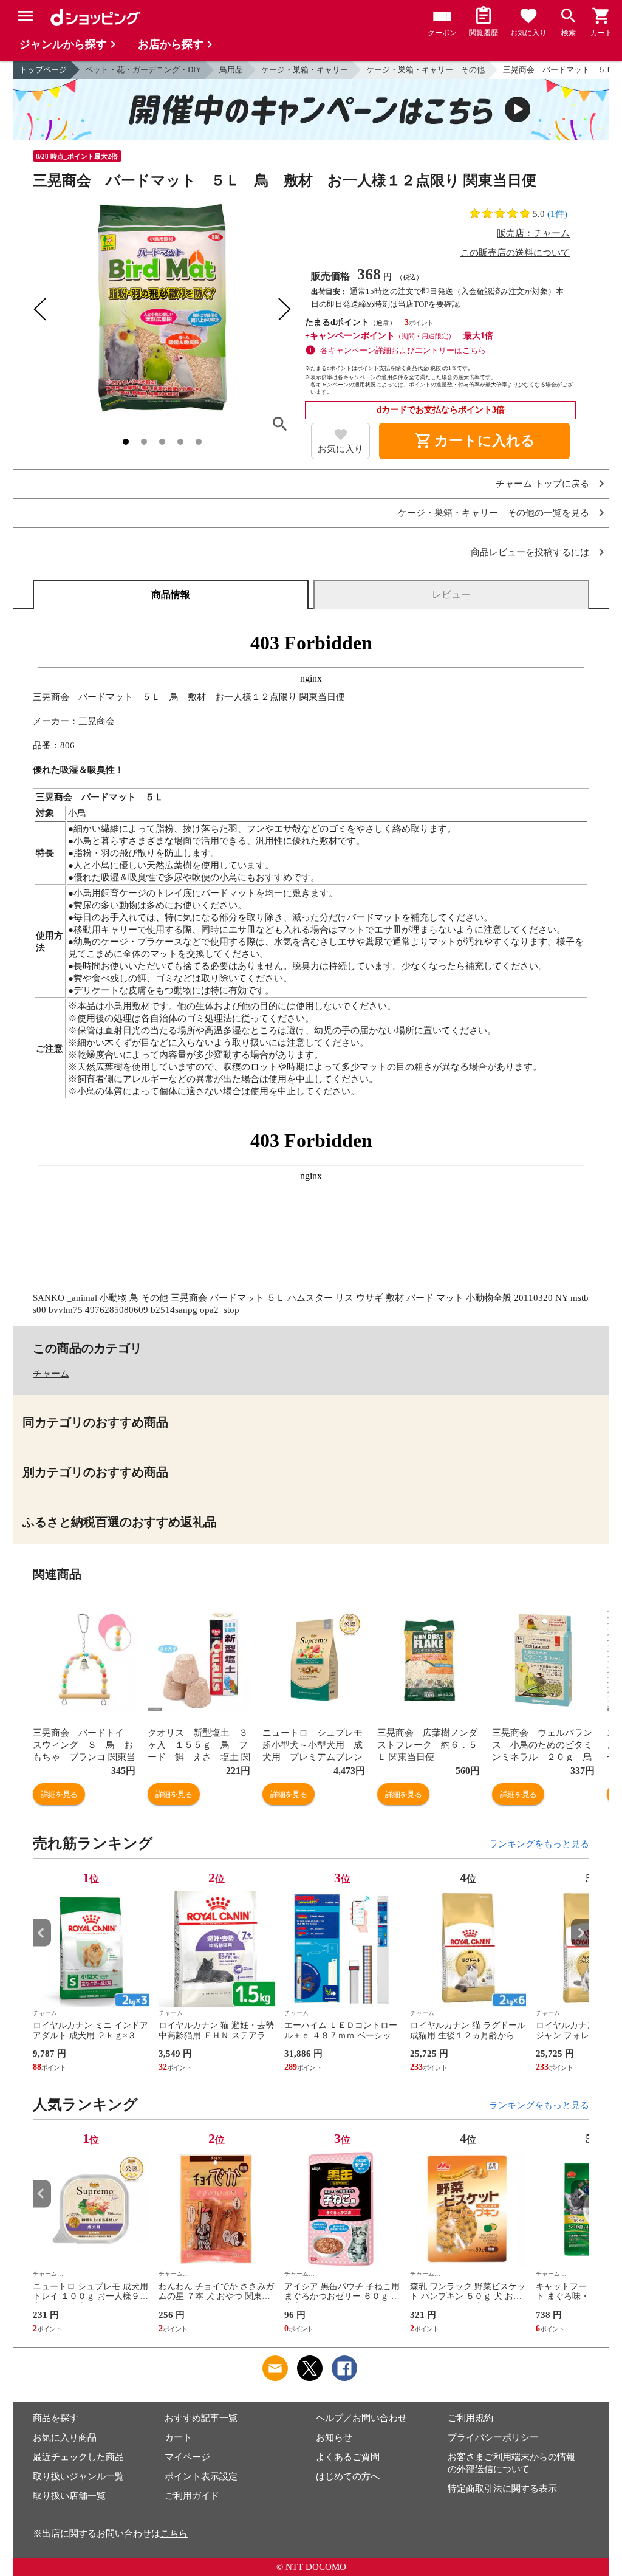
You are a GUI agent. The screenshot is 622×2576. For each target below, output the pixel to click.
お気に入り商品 (65, 2437)
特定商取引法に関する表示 (502, 2489)
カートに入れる (474, 441)
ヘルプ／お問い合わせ (361, 2418)
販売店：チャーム (533, 233)
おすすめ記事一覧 (201, 2418)
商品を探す (56, 2418)
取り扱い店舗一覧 (69, 2496)
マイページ (187, 2457)
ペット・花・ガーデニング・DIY (143, 70)
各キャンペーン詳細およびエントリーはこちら (403, 350)
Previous (42, 1933)
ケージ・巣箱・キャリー (305, 70)
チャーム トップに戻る (542, 484)
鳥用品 (231, 70)
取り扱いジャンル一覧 (78, 2476)
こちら (174, 2533)
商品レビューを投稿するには (530, 553)
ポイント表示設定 (201, 2476)
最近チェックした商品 (78, 2457)
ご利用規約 (470, 2418)
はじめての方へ (348, 2476)
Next (580, 1933)
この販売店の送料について (515, 253)
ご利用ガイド (192, 2496)
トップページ (43, 70)
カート (178, 2437)
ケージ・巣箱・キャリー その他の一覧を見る (494, 513)
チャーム (51, 1374)
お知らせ (334, 2437)
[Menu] (26, 16)
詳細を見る (59, 1794)
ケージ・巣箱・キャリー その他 (425, 70)
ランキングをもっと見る (539, 1844)
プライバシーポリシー (493, 2437)
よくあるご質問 (348, 2457)
